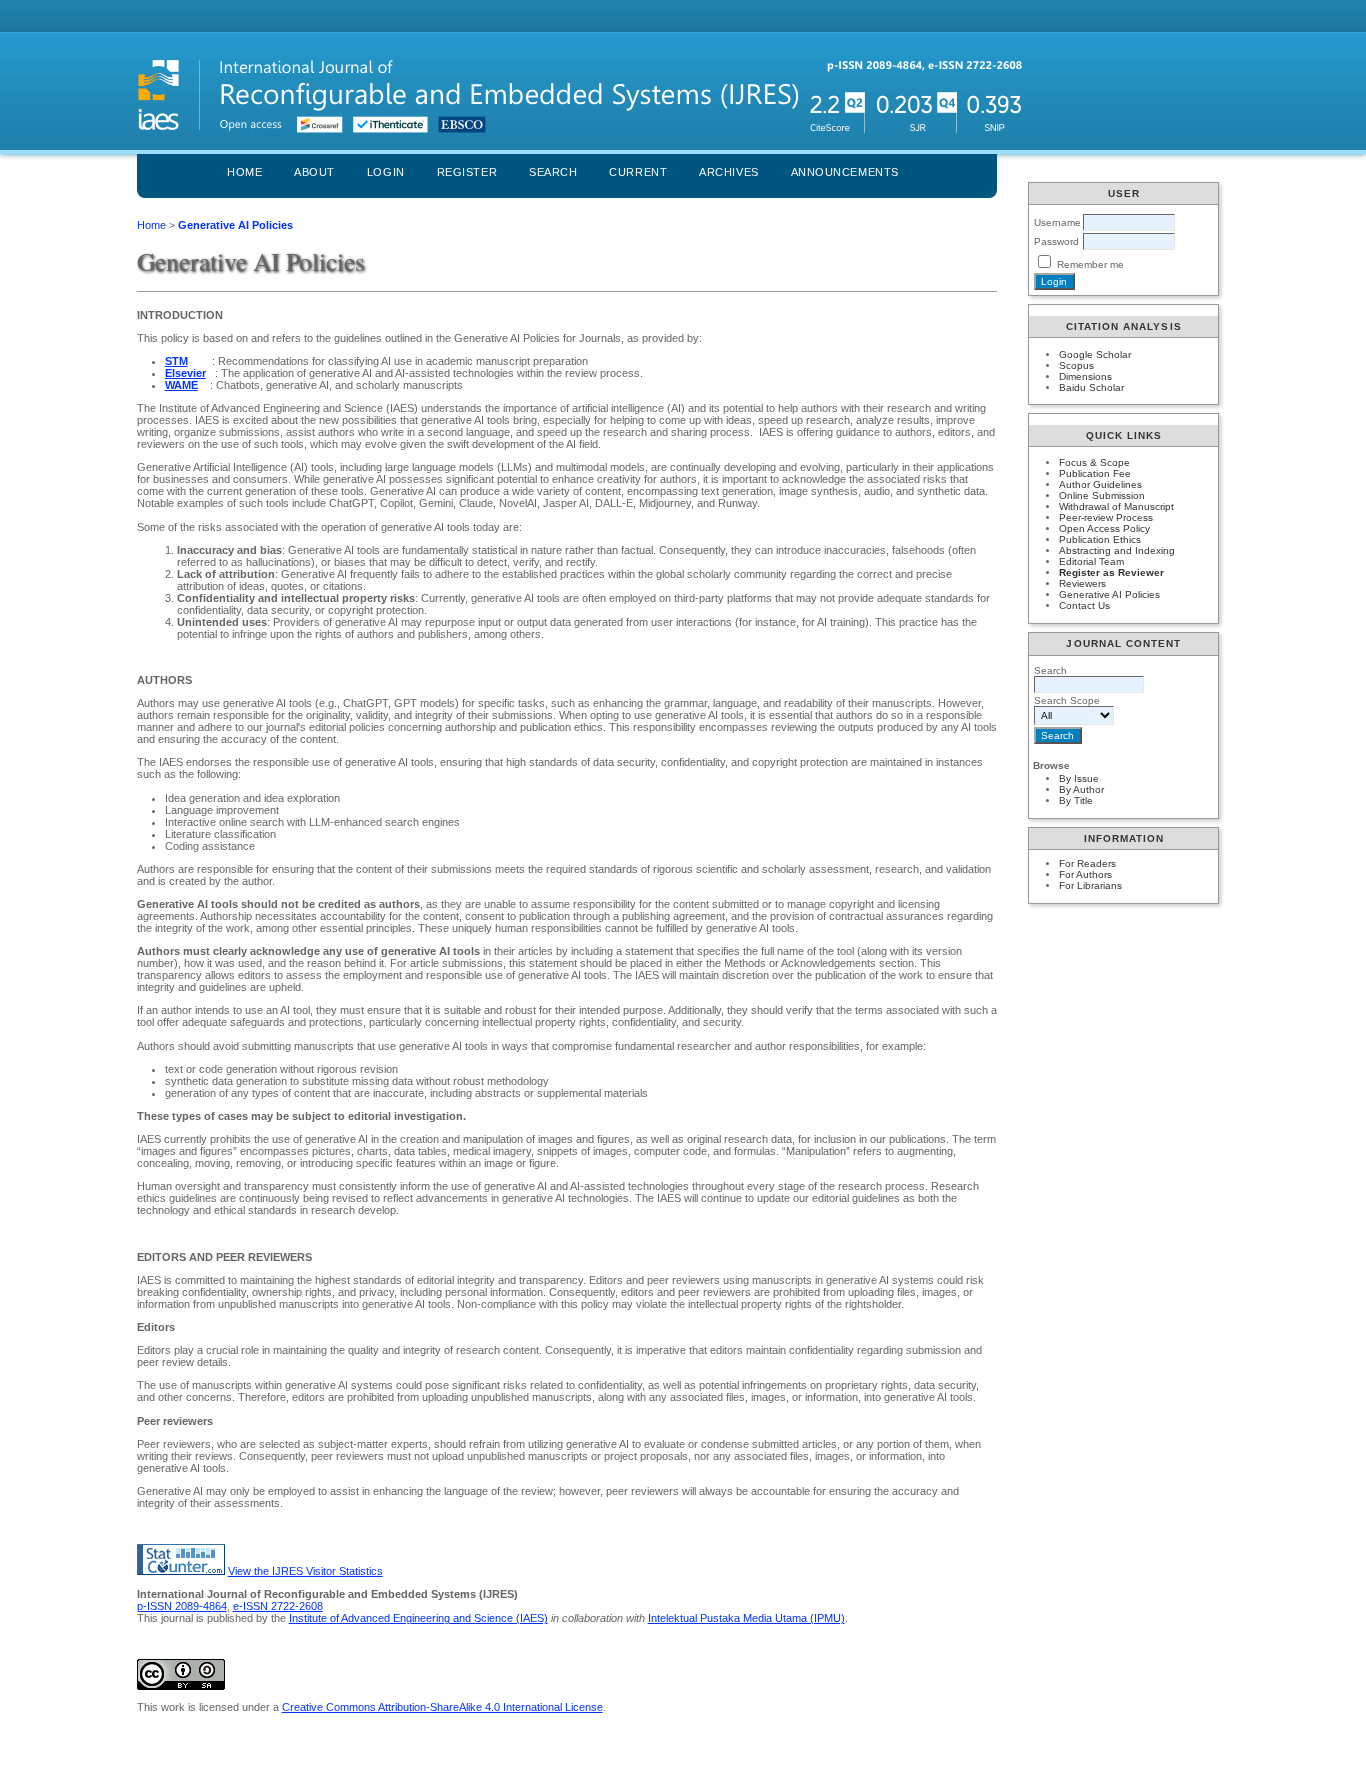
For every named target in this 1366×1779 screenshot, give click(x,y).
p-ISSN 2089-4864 (182, 1606)
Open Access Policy (1104, 528)
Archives (728, 172)
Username (1057, 222)
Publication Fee (1095, 473)
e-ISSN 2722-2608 (278, 1606)
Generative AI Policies (1109, 594)
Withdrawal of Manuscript (1116, 506)
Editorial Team (1091, 561)
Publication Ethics (1100, 539)
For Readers (1087, 863)
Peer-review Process (1106, 517)
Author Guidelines (1100, 484)
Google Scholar (1095, 354)
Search (553, 172)
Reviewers (1082, 583)
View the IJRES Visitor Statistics (305, 1571)
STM (176, 361)
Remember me (1090, 264)
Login (386, 172)
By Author (1081, 789)
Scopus (1076, 365)
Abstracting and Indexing (1117, 550)
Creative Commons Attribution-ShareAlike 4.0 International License (442, 1707)
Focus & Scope (1094, 462)
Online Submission (1102, 495)
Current (638, 172)
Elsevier (185, 373)
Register (467, 172)
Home (244, 172)
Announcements (845, 172)
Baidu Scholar (1091, 387)
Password (1056, 241)
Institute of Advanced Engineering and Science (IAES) (418, 1618)
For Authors (1085, 874)
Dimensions (1085, 376)
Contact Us (1084, 605)
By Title (1076, 800)
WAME (181, 385)
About (314, 172)
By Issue (1079, 778)
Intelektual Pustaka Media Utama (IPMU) (746, 1618)
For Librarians (1090, 885)
